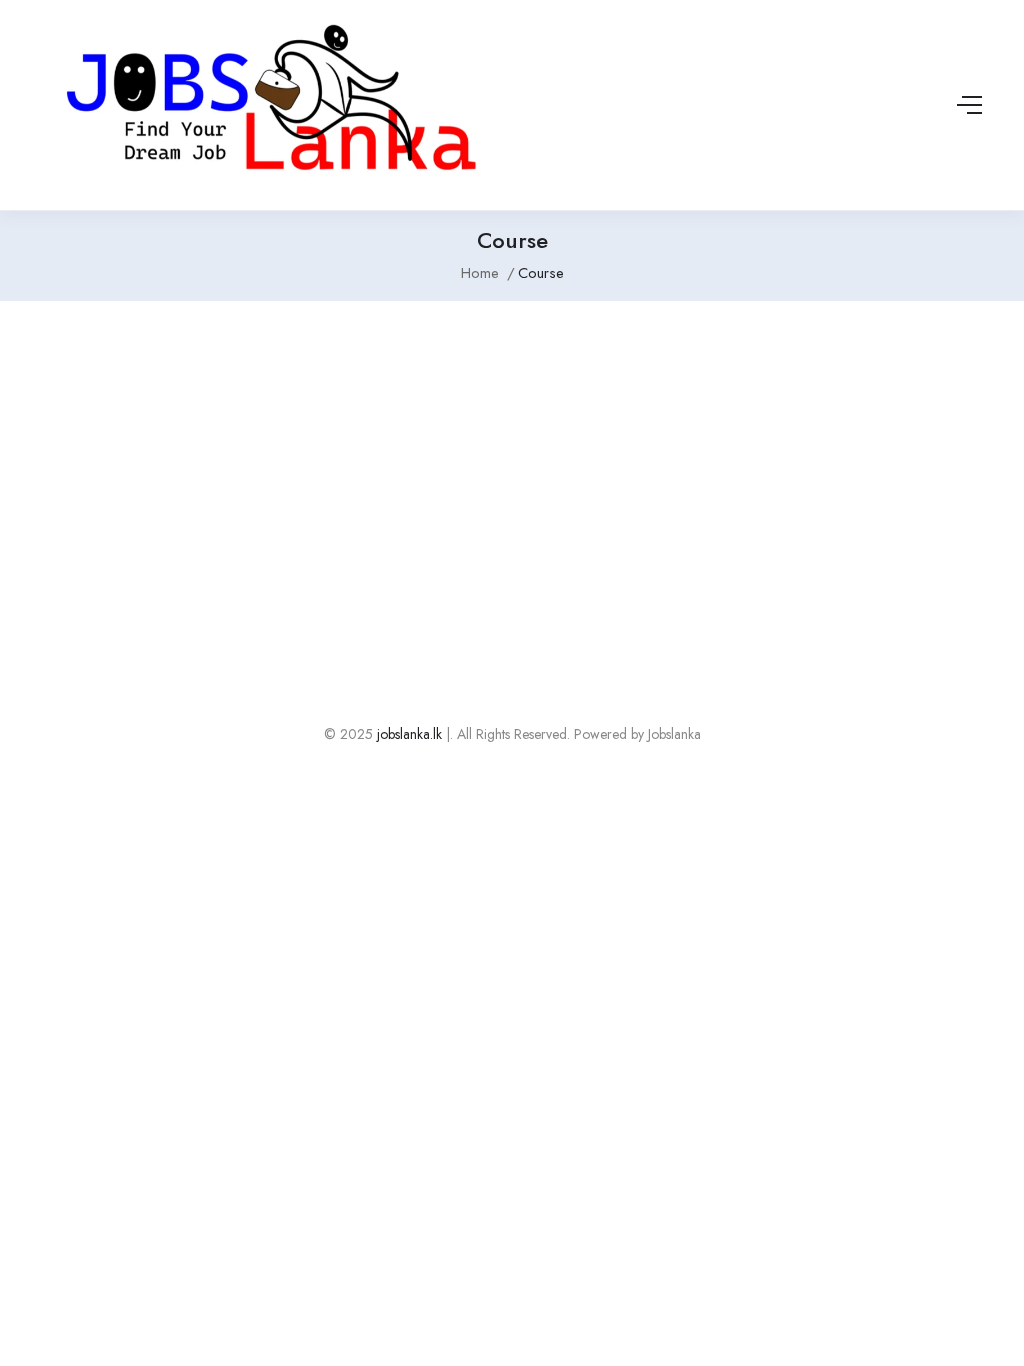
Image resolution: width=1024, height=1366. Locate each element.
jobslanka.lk (407, 734)
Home (480, 273)
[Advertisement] (512, 471)
